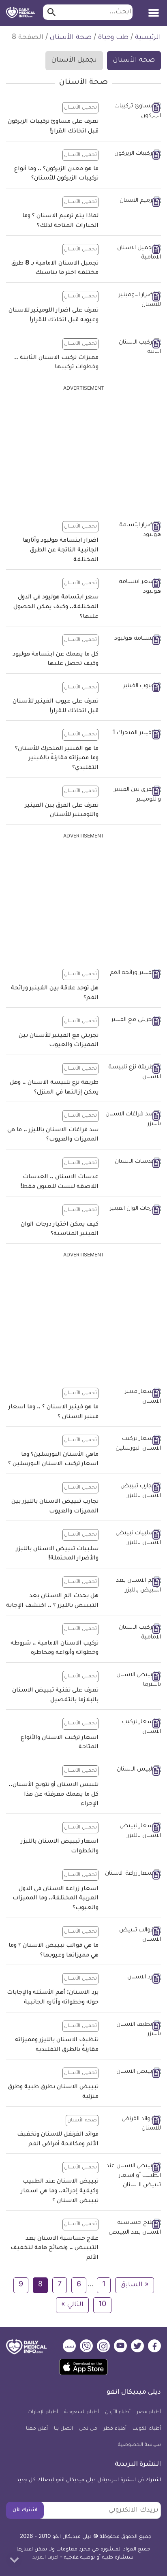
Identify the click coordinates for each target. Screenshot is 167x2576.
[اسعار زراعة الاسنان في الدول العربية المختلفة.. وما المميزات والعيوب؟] (133, 1875)
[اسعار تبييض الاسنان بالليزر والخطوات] (133, 1832)
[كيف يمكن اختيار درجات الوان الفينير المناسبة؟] (133, 1210)
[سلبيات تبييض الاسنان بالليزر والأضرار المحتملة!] (133, 1539)
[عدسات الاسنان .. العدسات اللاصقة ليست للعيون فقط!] (133, 1163)
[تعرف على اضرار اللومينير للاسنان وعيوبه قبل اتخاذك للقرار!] (133, 300)
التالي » (72, 2305)
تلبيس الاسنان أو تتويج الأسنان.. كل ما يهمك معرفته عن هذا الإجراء (54, 1795)
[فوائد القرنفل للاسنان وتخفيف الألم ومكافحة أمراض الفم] (133, 2124)
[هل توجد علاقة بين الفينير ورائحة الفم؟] (133, 974)
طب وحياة (113, 38)
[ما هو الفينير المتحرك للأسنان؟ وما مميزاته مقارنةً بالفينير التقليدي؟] (133, 734)
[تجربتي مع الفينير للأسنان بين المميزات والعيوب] (133, 1021)
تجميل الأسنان (74, 60)
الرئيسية (148, 38)
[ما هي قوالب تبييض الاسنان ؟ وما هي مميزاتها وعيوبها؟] (133, 1936)
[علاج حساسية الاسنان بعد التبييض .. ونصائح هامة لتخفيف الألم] (133, 2228)
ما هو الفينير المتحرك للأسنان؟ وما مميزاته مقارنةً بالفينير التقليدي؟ (57, 759)
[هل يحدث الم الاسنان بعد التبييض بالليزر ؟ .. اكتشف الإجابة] (133, 1586)
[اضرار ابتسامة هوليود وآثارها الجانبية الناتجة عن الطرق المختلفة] (133, 531)
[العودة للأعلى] (14, 2560)
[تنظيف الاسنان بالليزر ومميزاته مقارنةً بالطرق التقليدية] (133, 2030)
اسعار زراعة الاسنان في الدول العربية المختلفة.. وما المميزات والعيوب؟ (56, 1899)
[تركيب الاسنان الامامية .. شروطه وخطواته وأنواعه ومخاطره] (133, 1633)
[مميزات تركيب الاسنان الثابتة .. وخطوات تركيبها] (133, 348)
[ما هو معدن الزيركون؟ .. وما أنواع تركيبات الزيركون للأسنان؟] (133, 155)
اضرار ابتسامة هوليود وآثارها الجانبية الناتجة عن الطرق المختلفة (61, 550)
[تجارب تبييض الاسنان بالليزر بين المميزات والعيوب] (133, 1492)
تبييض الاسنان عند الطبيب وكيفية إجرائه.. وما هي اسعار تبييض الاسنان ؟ (60, 2191)
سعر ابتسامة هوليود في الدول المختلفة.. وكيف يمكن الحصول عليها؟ (56, 607)
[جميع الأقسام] (154, 10)
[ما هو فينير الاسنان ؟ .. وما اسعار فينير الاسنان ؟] (133, 1397)
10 (102, 2305)
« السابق (135, 2285)
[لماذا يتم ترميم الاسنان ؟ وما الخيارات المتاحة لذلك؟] (133, 202)
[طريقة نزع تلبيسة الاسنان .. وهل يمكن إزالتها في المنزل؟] (133, 1073)
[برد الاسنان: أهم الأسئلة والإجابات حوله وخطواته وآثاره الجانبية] (133, 1978)
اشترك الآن (25, 2510)
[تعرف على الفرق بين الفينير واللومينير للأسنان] (133, 795)
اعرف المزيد (45, 2558)
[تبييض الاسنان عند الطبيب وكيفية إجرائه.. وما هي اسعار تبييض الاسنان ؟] (133, 2176)
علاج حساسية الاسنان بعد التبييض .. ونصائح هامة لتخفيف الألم (55, 2248)
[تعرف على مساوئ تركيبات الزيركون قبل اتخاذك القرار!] (133, 112)
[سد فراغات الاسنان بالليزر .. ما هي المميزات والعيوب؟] (133, 1120)
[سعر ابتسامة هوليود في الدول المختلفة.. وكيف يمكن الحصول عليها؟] (133, 587)
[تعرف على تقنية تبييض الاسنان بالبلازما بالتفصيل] (133, 1680)
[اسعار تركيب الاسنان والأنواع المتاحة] (133, 1727)
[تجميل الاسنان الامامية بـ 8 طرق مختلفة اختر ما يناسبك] (133, 253)
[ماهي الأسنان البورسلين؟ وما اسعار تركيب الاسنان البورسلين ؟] (133, 1444)
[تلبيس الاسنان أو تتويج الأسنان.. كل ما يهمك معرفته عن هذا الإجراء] (133, 1771)
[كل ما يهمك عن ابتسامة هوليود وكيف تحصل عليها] (133, 640)
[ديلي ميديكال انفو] (21, 13)
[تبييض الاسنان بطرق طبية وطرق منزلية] (133, 2073)
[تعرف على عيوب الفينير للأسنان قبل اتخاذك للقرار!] (133, 687)
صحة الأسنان (71, 38)
